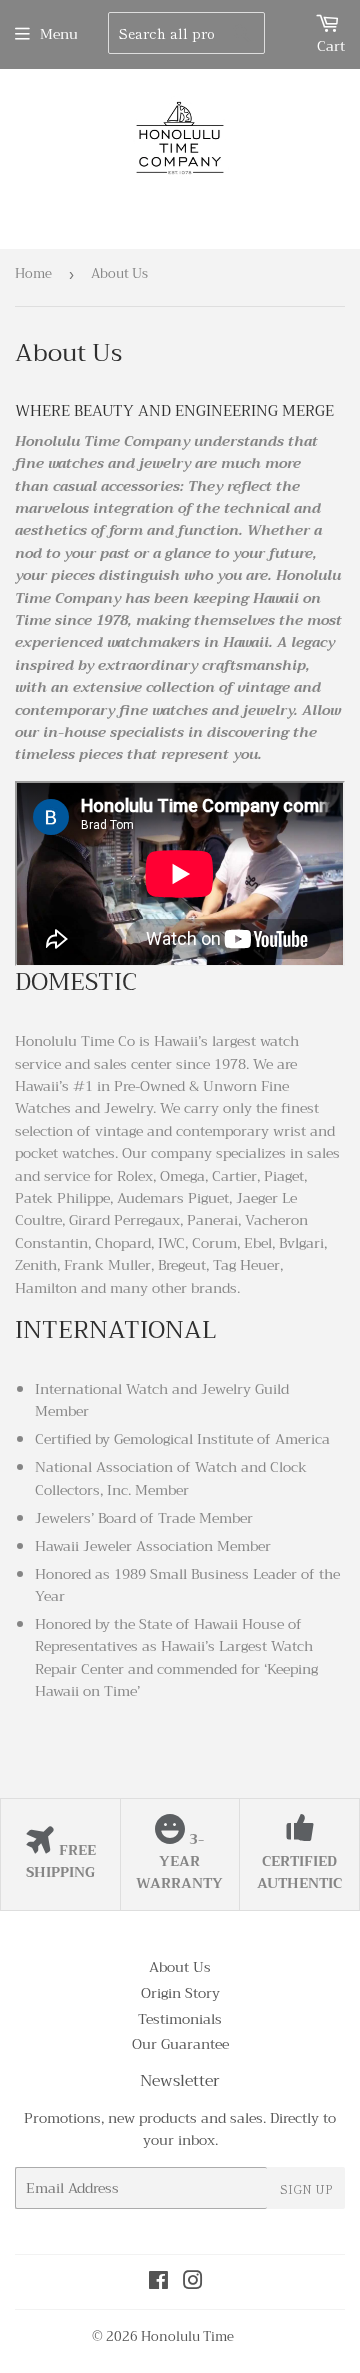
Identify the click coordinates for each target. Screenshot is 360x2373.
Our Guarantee (180, 2044)
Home (33, 273)
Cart (331, 46)
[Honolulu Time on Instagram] (193, 2283)
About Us (180, 1967)
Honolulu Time (187, 2336)
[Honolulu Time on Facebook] (158, 2283)
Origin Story (180, 1993)
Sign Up (306, 2188)
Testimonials (180, 2019)
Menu (59, 34)
